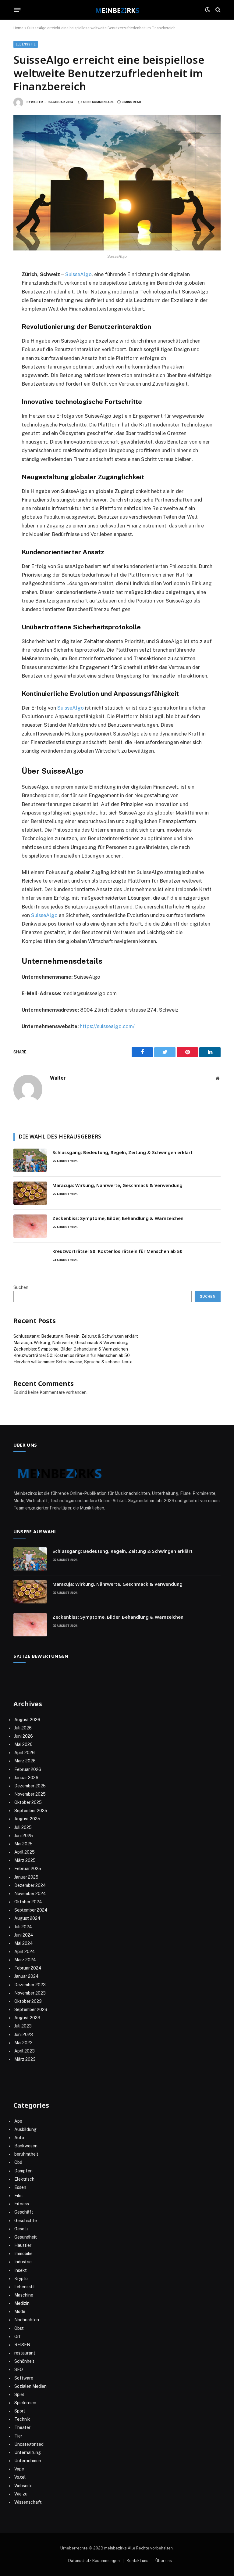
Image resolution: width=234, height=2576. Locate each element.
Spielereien (25, 2403)
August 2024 (27, 1918)
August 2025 (27, 1819)
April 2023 (25, 2051)
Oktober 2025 (28, 1802)
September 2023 (31, 2009)
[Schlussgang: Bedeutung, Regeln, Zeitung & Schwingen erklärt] (30, 1160)
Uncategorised (29, 2444)
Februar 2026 (28, 1769)
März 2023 (25, 2059)
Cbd (18, 2162)
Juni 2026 (24, 1736)
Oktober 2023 (28, 2001)
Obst (19, 2328)
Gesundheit (26, 2237)
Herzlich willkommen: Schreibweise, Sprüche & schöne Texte (73, 1362)
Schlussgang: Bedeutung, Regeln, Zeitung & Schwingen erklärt (122, 1152)
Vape (19, 2469)
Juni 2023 (24, 2035)
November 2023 (30, 1993)
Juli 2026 (23, 1728)
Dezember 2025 (30, 1786)
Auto (19, 2138)
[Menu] (18, 10)
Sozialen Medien (30, 2386)
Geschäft (24, 2212)
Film (18, 2196)
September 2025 (31, 1811)
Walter (37, 102)
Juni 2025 (24, 1836)
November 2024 (30, 1894)
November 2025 (30, 1794)
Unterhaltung (28, 2452)
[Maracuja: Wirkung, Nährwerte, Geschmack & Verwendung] (30, 1193)
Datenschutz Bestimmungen (94, 2561)
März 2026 (25, 1761)
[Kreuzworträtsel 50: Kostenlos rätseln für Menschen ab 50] (30, 1259)
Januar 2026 (26, 1778)
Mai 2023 (23, 2043)
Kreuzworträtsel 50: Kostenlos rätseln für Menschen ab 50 (117, 1251)
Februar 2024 (28, 1968)
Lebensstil (26, 44)
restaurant (25, 2353)
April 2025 (25, 1852)
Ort (18, 2337)
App (18, 2121)
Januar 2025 (26, 1877)
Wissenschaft (28, 2502)
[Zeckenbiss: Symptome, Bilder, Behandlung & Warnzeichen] (30, 1226)
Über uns (164, 2561)
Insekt (21, 2270)
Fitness (22, 2204)
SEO (19, 2369)
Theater (22, 2427)
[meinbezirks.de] (117, 10)
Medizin (22, 2303)
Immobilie (23, 2254)
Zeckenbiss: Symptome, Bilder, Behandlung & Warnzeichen (118, 1218)
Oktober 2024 (28, 1902)
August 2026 (27, 1720)
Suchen (21, 1287)
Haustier (23, 2245)
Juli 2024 (23, 1927)
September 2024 (31, 1910)
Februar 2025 (28, 1869)
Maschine (24, 2295)
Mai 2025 (23, 1844)
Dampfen (23, 2171)
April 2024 (25, 1952)
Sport (20, 2411)
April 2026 (25, 1753)
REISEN (22, 2345)
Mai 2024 (24, 1943)
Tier (18, 2436)
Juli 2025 (23, 1827)
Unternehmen (28, 2461)
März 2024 (25, 1960)
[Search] (217, 10)
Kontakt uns (138, 2561)
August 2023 (27, 2018)
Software (24, 2378)
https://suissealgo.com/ (107, 1026)
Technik (22, 2419)
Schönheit (24, 2361)
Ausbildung (25, 2129)
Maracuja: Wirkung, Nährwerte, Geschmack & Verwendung (117, 1185)
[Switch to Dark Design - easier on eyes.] (207, 10)
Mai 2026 (23, 1744)
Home (18, 28)
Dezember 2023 (30, 1985)
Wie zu (21, 2494)
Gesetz (21, 2229)
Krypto (21, 2279)
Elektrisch (24, 2179)
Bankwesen (26, 2146)
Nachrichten (27, 2320)
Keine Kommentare (98, 102)
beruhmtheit (26, 2154)
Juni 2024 (24, 1935)
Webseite (23, 2486)
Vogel (20, 2477)
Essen (20, 2187)
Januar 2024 (27, 1976)
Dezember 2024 (30, 1885)
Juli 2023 (23, 2026)
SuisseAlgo (78, 274)
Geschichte (26, 2221)
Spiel (19, 2394)
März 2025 (25, 1860)
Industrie (23, 2262)
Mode (20, 2312)
